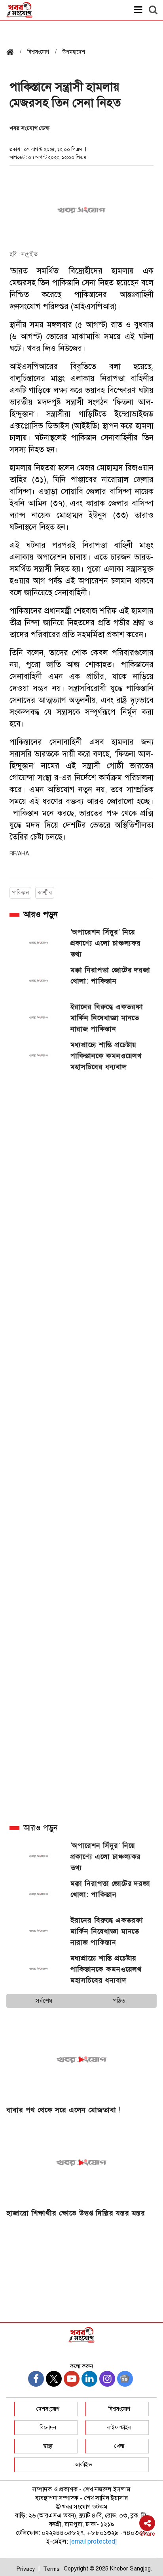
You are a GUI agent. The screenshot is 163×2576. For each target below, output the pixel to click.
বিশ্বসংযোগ (119, 2409)
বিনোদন (48, 2428)
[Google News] (125, 2379)
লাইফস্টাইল (119, 2428)
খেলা (119, 2446)
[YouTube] (72, 2379)
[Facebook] (36, 2379)
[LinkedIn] (89, 2379)
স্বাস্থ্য (48, 2446)
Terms (51, 2569)
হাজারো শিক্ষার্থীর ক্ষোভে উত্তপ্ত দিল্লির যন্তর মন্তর (76, 2213)
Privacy (26, 2569)
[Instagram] (107, 2379)
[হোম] (13, 53)
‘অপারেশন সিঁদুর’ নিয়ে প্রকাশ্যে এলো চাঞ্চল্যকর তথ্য (106, 943)
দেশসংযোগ (48, 2409)
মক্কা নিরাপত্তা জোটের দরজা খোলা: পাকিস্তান (111, 976)
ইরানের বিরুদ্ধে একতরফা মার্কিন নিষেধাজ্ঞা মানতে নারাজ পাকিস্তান (107, 1018)
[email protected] (93, 2542)
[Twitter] (54, 2379)
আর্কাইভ (83, 2465)
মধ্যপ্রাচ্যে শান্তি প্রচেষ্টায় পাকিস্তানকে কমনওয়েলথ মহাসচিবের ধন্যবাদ (106, 1056)
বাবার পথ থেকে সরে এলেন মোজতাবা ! (64, 2110)
